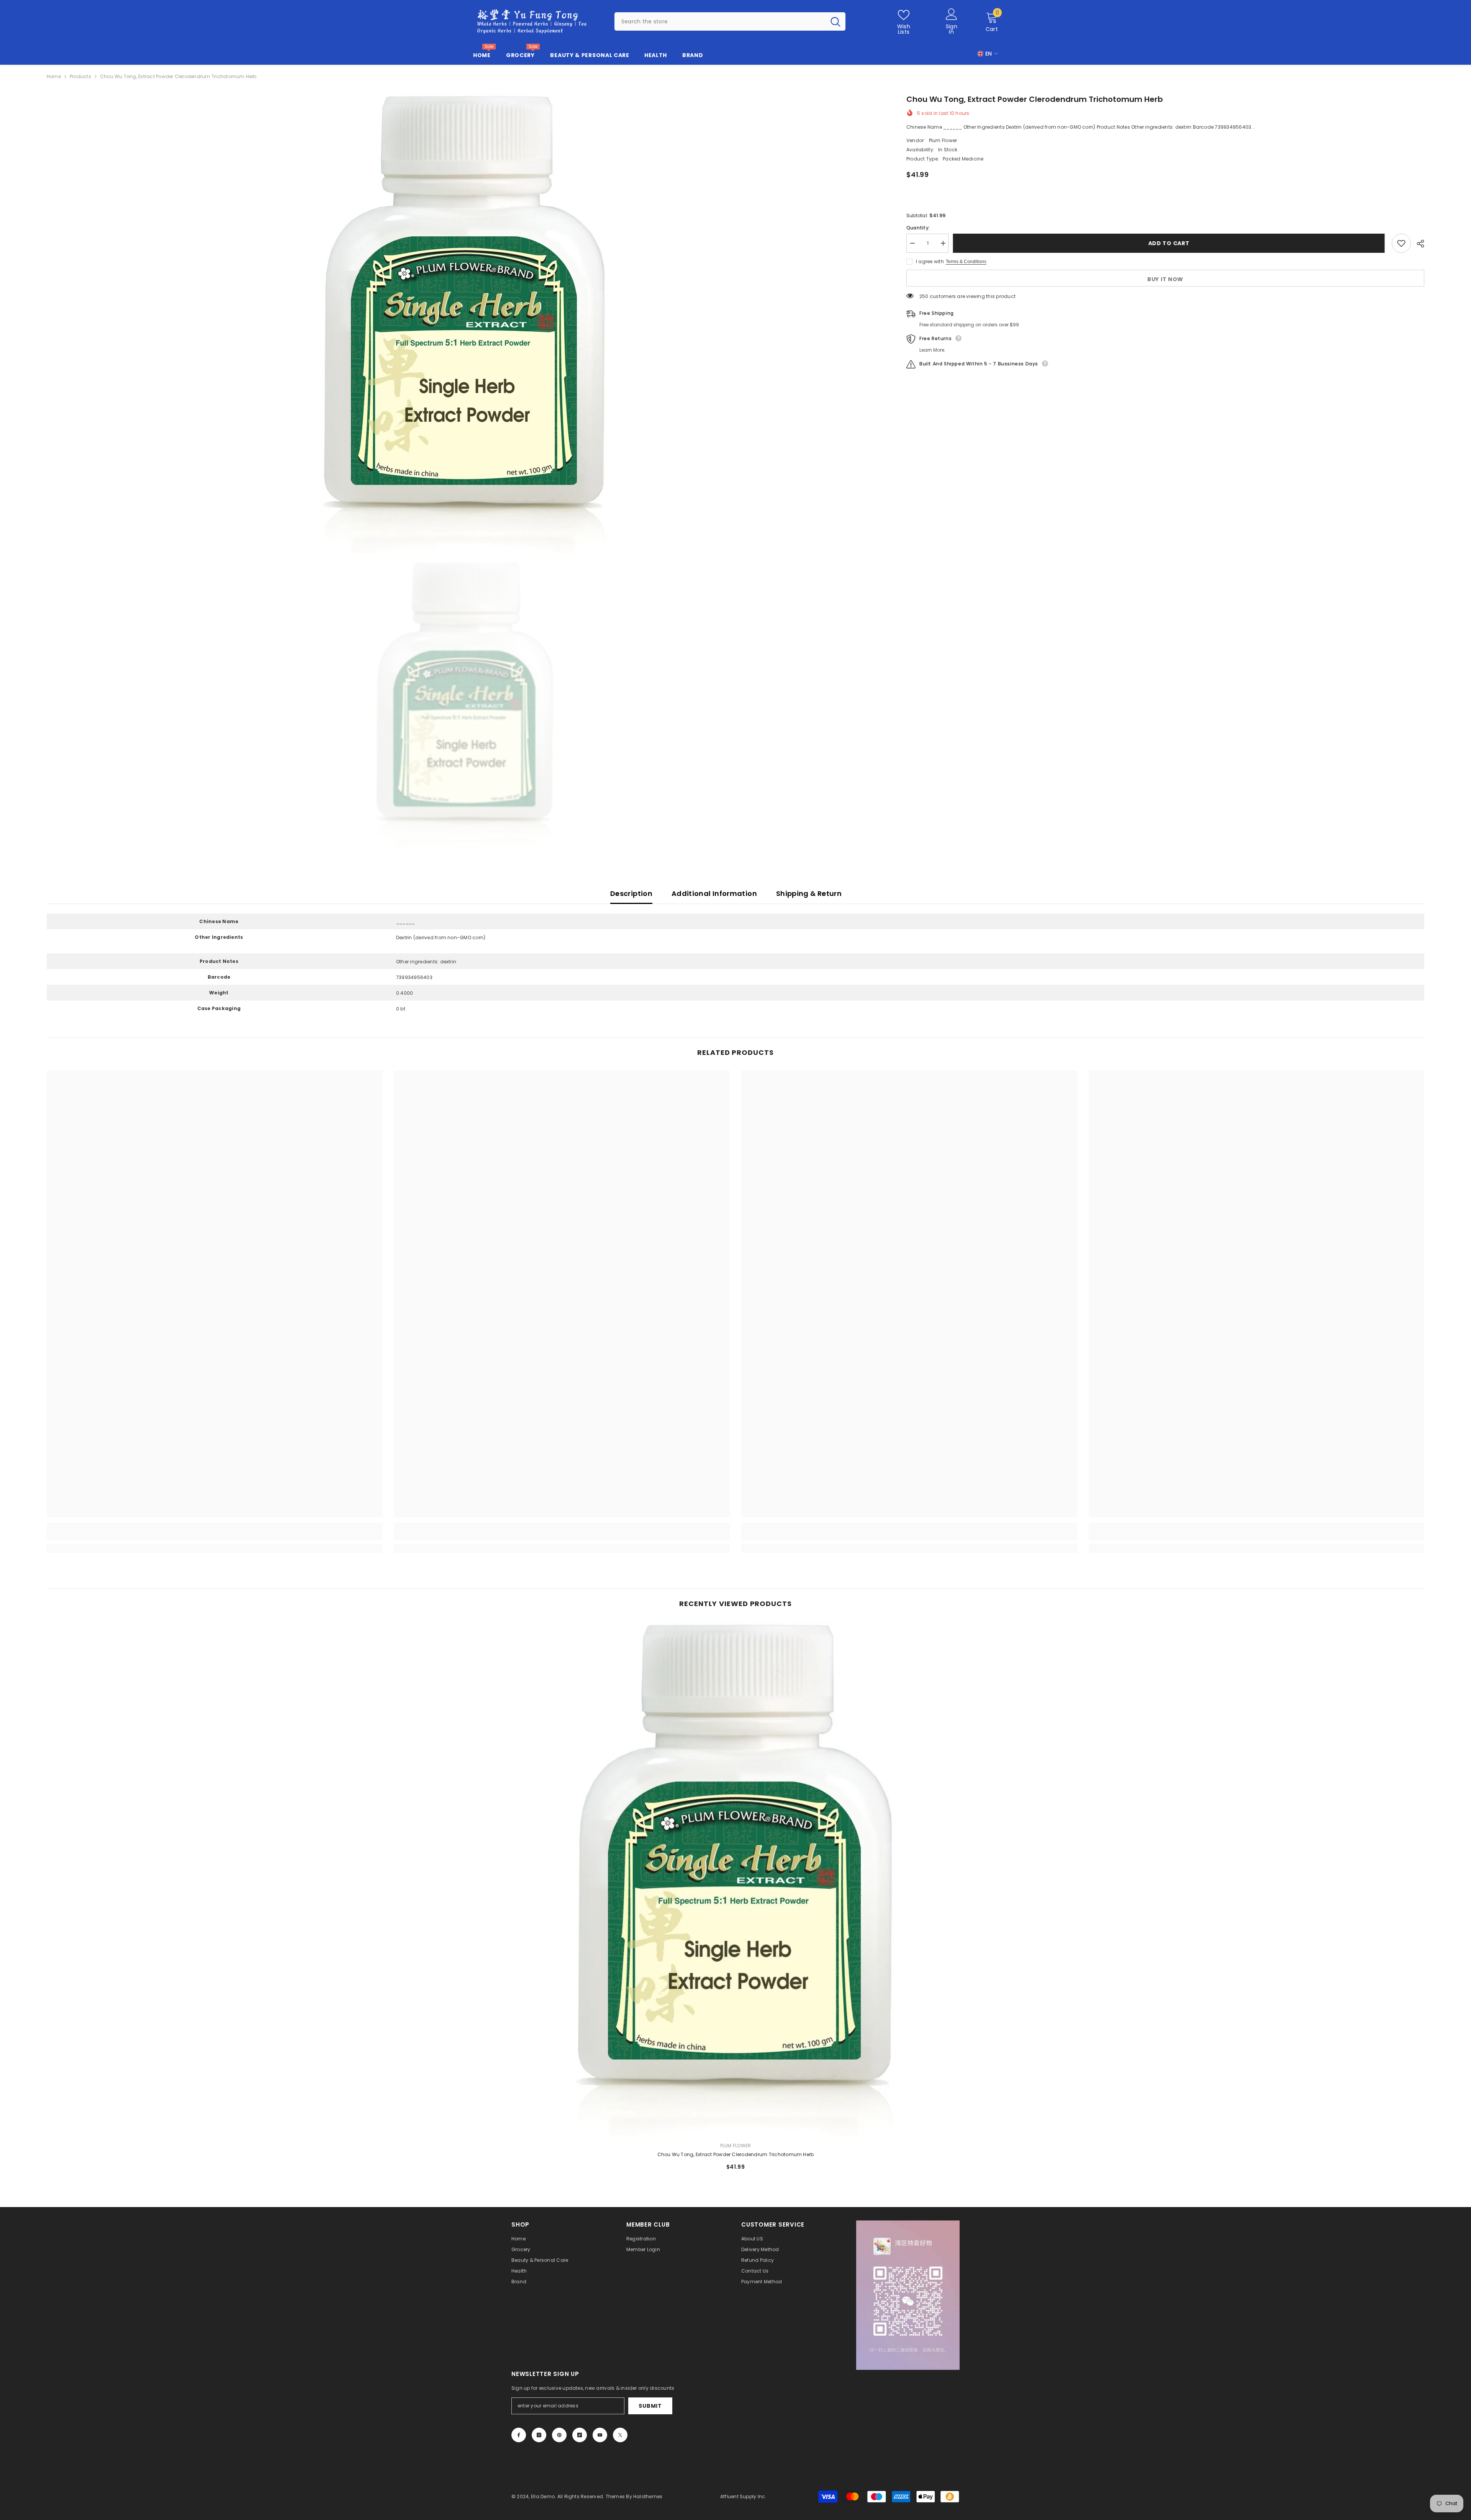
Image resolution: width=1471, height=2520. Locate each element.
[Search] (730, 21)
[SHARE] (1418, 244)
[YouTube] (600, 2435)
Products (80, 76)
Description (631, 893)
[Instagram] (539, 2435)
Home (54, 76)
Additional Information (714, 893)
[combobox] (720, 21)
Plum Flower (943, 140)
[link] (215, 1536)
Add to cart (1172, 243)
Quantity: (918, 228)
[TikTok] (580, 2435)
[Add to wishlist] (1401, 243)
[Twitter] (620, 2435)
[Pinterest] (559, 2435)
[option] (465, 323)
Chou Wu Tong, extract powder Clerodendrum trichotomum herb (736, 2154)
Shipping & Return (809, 893)
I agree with (930, 261)
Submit (650, 2406)
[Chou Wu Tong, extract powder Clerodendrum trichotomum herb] (736, 1879)
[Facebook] (519, 2435)
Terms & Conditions (966, 262)
